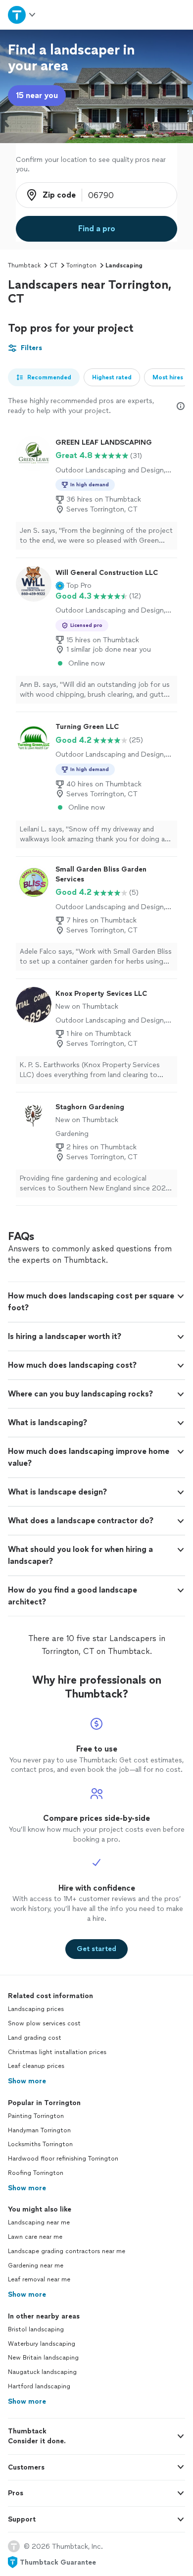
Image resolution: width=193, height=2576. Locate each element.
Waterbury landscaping (42, 2344)
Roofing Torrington (36, 2173)
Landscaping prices (36, 2009)
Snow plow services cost (44, 2023)
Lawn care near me (35, 2237)
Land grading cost (35, 2038)
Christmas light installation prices (57, 2052)
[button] (73, 586)
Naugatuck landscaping (42, 2372)
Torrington (81, 265)
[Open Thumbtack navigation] (22, 15)
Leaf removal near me (39, 2279)
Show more (27, 2081)
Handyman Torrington (39, 2130)
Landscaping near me (39, 2222)
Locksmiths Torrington (40, 2144)
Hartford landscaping (39, 2386)
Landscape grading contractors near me (67, 2251)
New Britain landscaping (43, 2358)
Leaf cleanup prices (36, 2066)
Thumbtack (24, 265)
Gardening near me (36, 2266)
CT (53, 265)
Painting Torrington (36, 2116)
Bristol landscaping (36, 2329)
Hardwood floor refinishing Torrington (63, 2159)
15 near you (37, 95)
